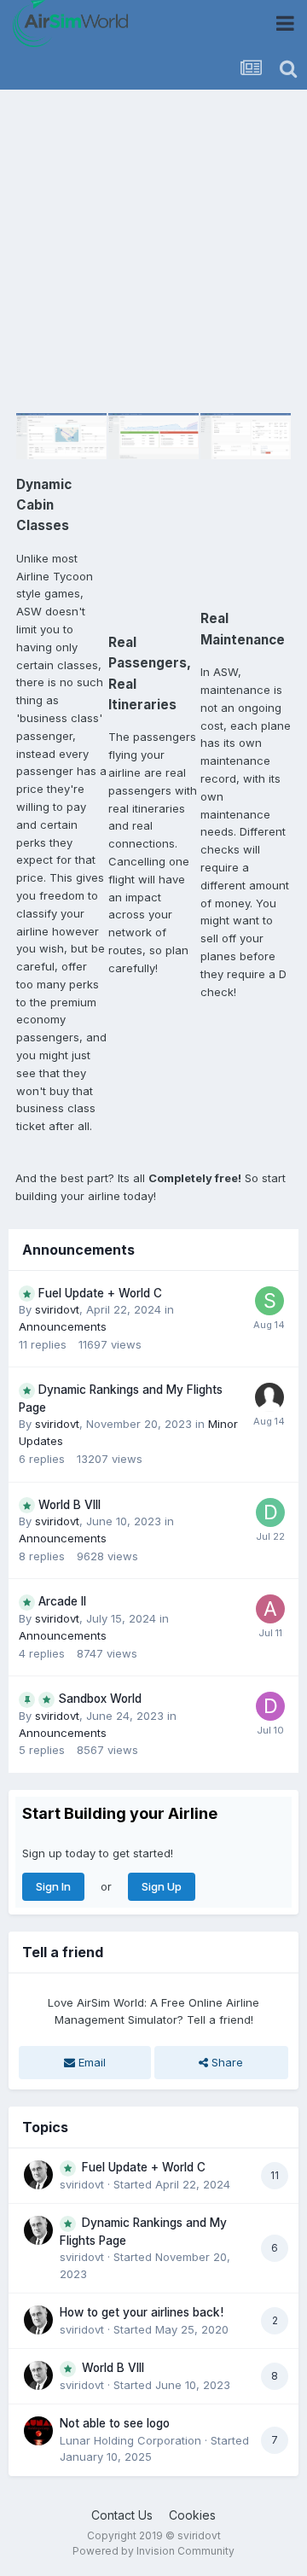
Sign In (53, 1886)
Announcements (63, 1326)
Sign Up (162, 1886)
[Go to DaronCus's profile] (270, 1512)
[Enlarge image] (61, 435)
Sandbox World (100, 1699)
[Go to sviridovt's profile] (38, 2175)
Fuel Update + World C (100, 1293)
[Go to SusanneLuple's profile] (269, 1301)
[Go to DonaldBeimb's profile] (270, 1706)
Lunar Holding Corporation (130, 2440)
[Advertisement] (153, 252)
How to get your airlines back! (142, 2312)
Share (226, 2062)
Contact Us (122, 2515)
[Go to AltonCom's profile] (270, 1609)
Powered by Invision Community (153, 2551)
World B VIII (70, 1505)
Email (90, 2062)
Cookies (192, 2515)
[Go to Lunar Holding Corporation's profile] (38, 2431)
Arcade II (62, 1601)
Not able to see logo (115, 2423)
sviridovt (57, 1309)
